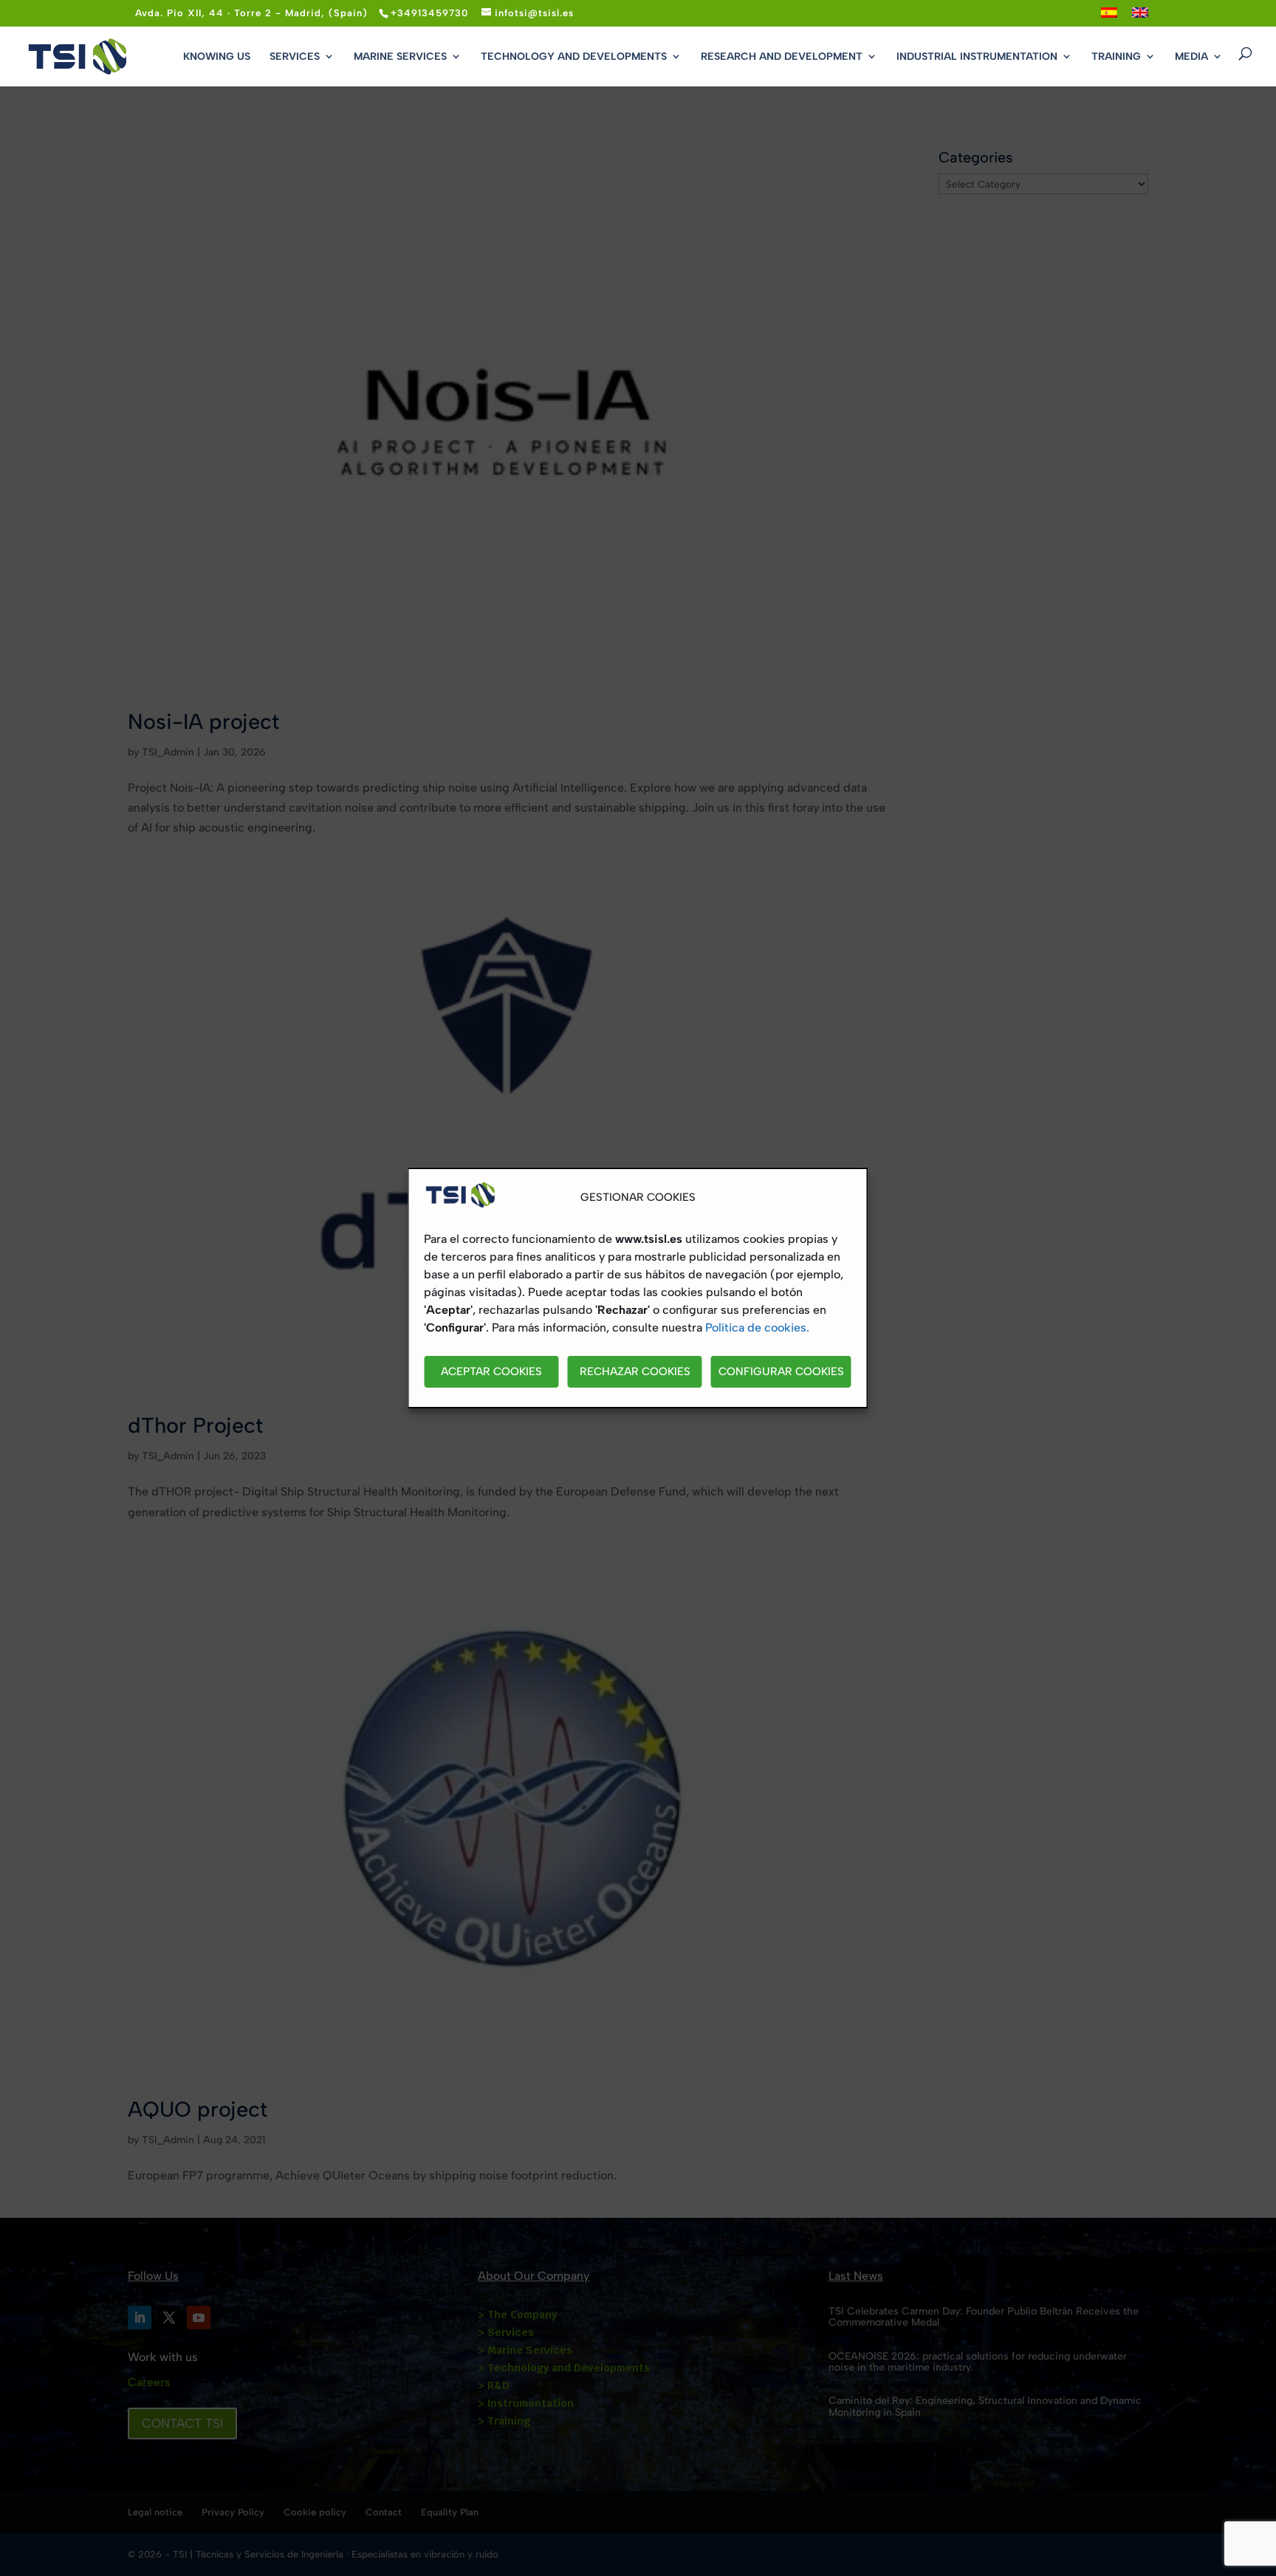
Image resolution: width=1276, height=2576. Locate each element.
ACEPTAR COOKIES (491, 1372)
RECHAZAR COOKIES (635, 1372)
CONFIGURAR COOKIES (781, 1372)
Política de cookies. (757, 1328)
